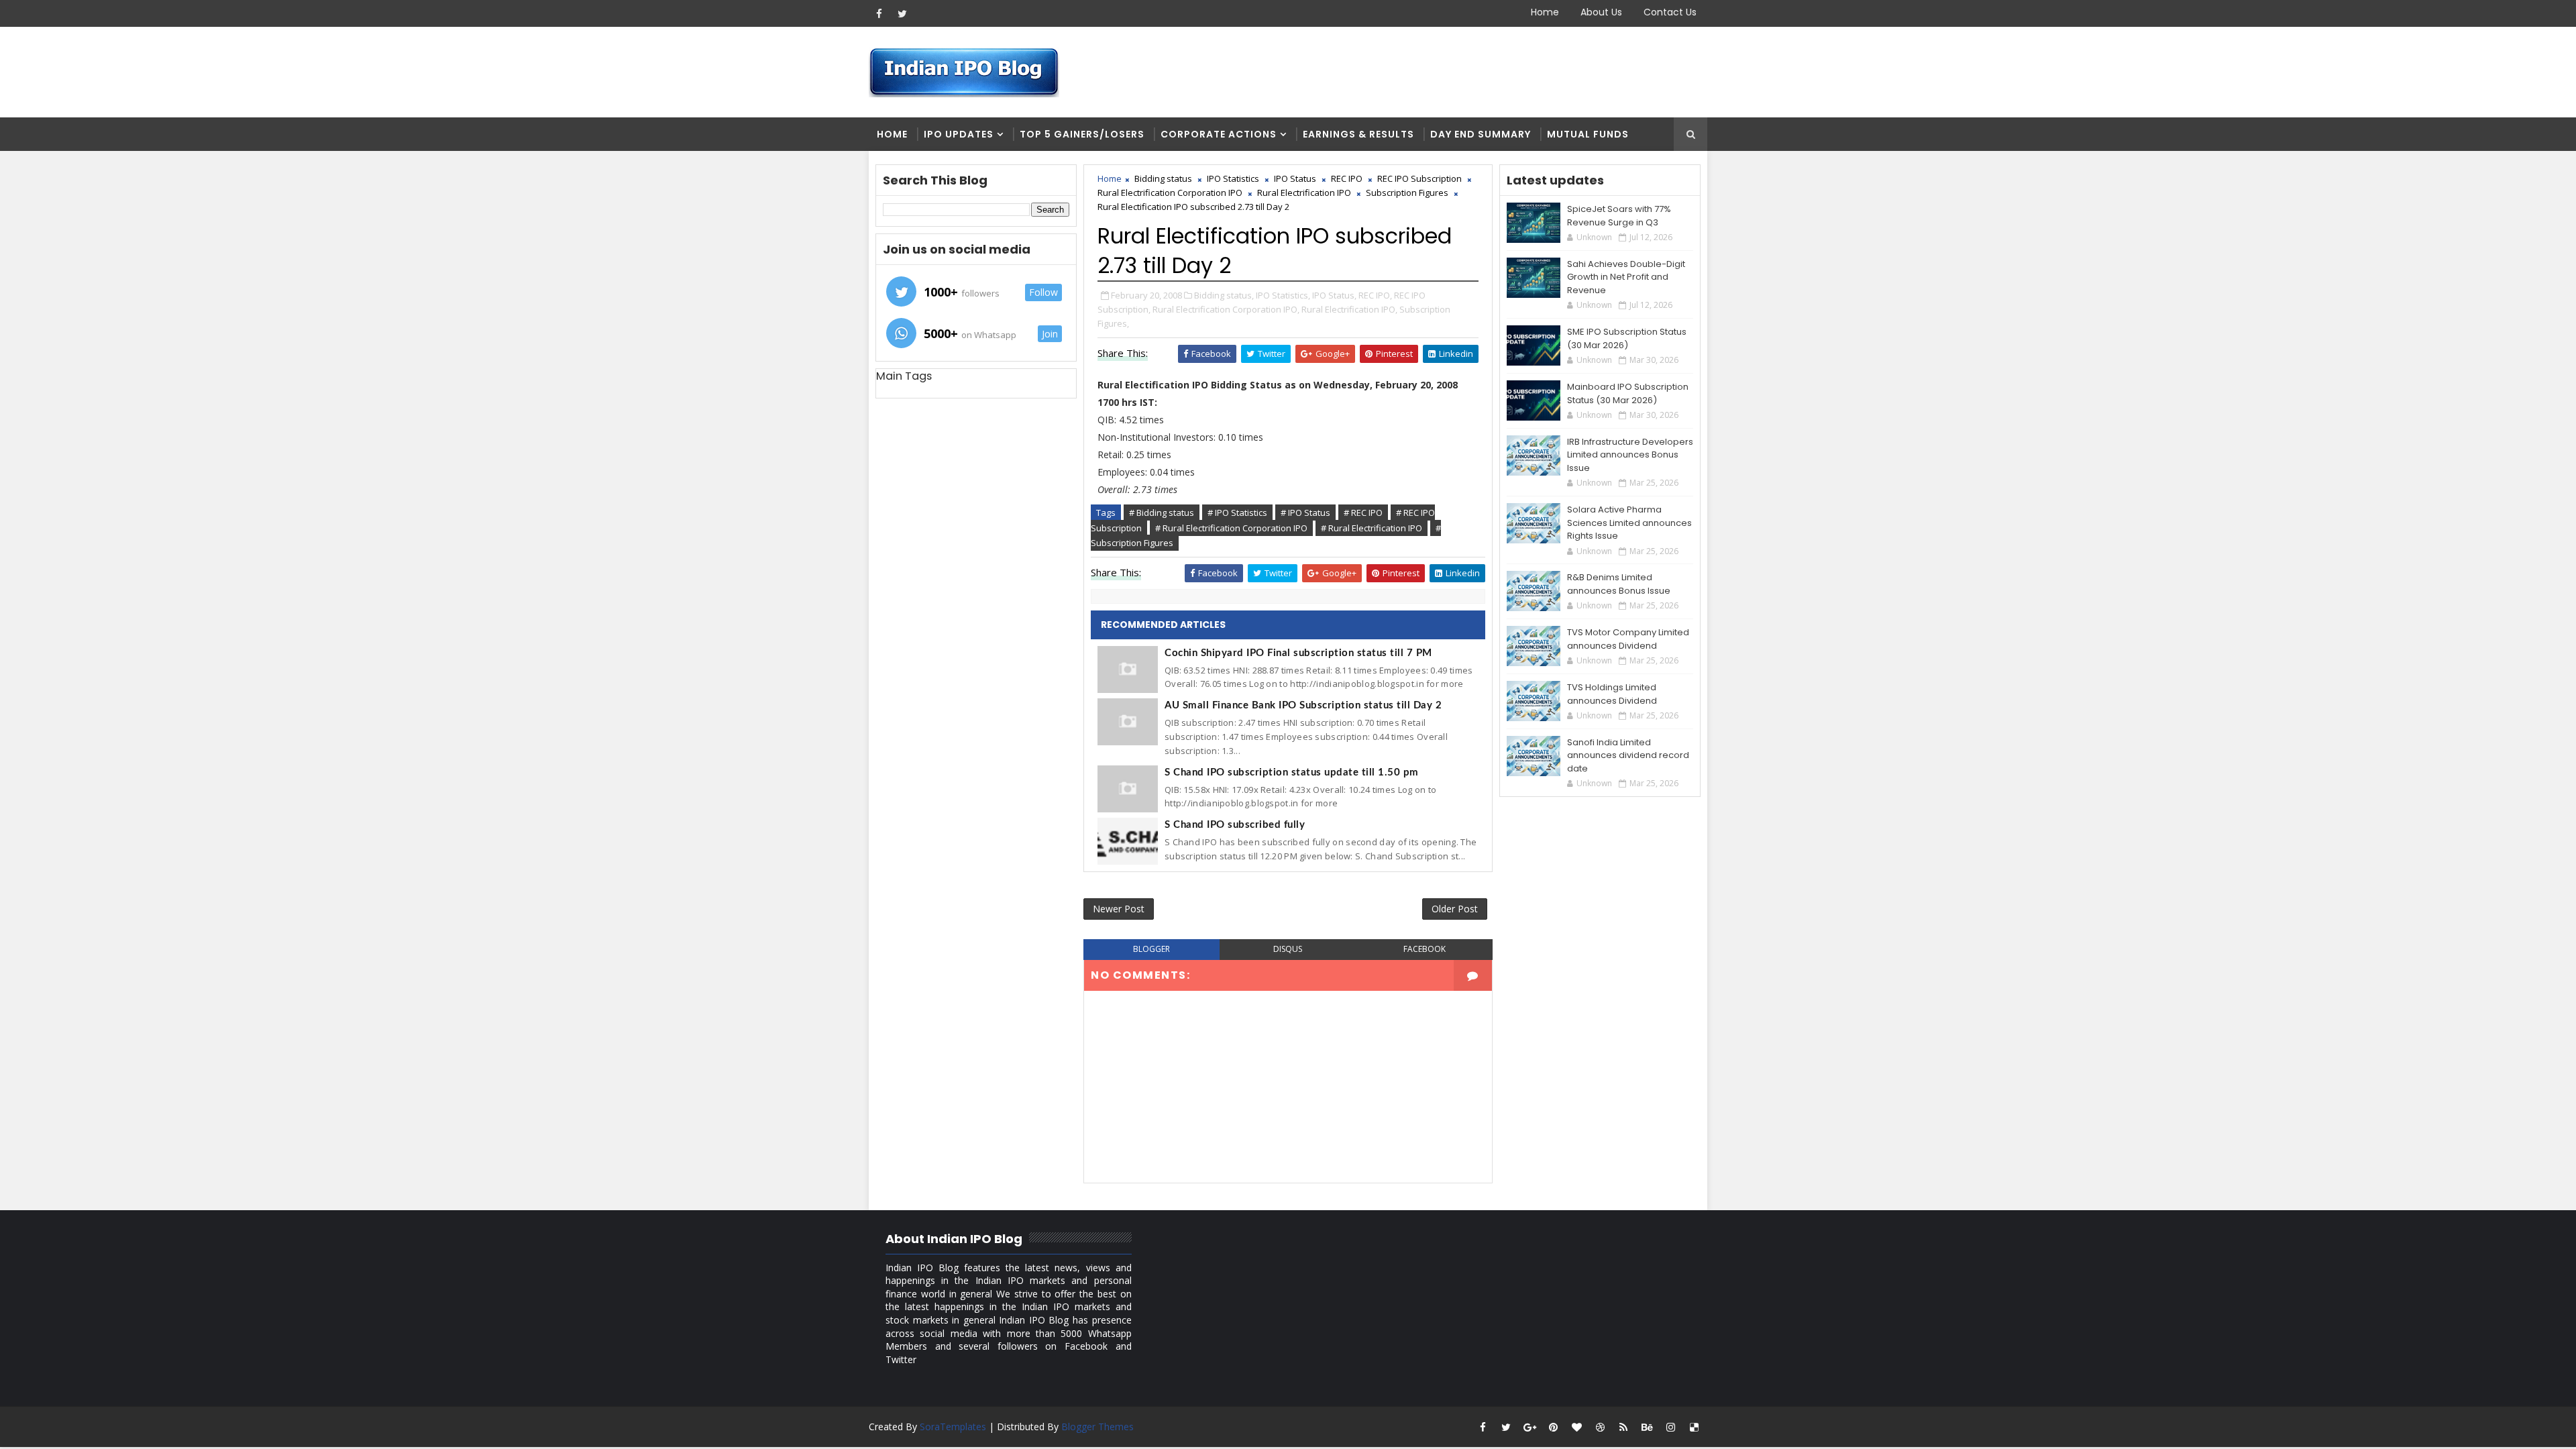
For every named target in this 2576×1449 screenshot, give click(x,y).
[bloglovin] (1576, 1427)
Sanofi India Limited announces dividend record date (1628, 755)
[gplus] (1529, 1427)
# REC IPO (1363, 513)
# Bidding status (1162, 513)
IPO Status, (1334, 295)
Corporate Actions (1219, 134)
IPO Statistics (1233, 178)
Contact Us (1670, 12)
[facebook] (879, 13)
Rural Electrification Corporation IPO (1170, 193)
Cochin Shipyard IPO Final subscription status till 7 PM (1298, 653)
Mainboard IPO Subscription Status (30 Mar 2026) (1628, 393)
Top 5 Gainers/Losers (1082, 134)
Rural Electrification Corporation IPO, (1226, 309)
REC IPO (1347, 178)
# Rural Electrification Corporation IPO (1231, 528)
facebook (1425, 949)
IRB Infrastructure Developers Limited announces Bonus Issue (1630, 455)
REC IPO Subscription (1419, 178)
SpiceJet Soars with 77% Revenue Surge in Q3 (1619, 216)
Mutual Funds (1588, 134)
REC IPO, (1375, 295)
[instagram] (1670, 1427)
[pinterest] (1553, 1427)
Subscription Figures (1407, 193)
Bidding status (1163, 178)
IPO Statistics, (1283, 295)
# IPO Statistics (1237, 513)
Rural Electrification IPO (1304, 193)
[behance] (1647, 1427)
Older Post (1455, 909)
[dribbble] (1600, 1427)
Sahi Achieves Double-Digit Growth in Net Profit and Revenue (1626, 277)
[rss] (1623, 1427)
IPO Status (1295, 178)
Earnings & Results (1358, 134)
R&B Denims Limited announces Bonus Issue (1619, 584)
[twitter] (902, 13)
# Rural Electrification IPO (1372, 528)
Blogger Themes (1097, 1427)
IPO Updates (959, 134)
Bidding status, (1224, 295)
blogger (1151, 949)
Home (1545, 12)
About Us (1601, 12)
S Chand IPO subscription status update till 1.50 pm (1292, 772)
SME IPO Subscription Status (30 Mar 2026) (1627, 338)
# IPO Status (1305, 513)
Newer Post (1119, 909)
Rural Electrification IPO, (1349, 309)
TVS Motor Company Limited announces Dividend (1628, 639)
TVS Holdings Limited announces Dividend (1612, 694)
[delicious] (1694, 1427)
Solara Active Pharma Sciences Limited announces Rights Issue (1629, 523)
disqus (1288, 949)
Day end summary (1481, 134)
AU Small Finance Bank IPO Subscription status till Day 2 (1303, 705)
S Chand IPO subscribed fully (1235, 825)
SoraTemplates (953, 1427)
